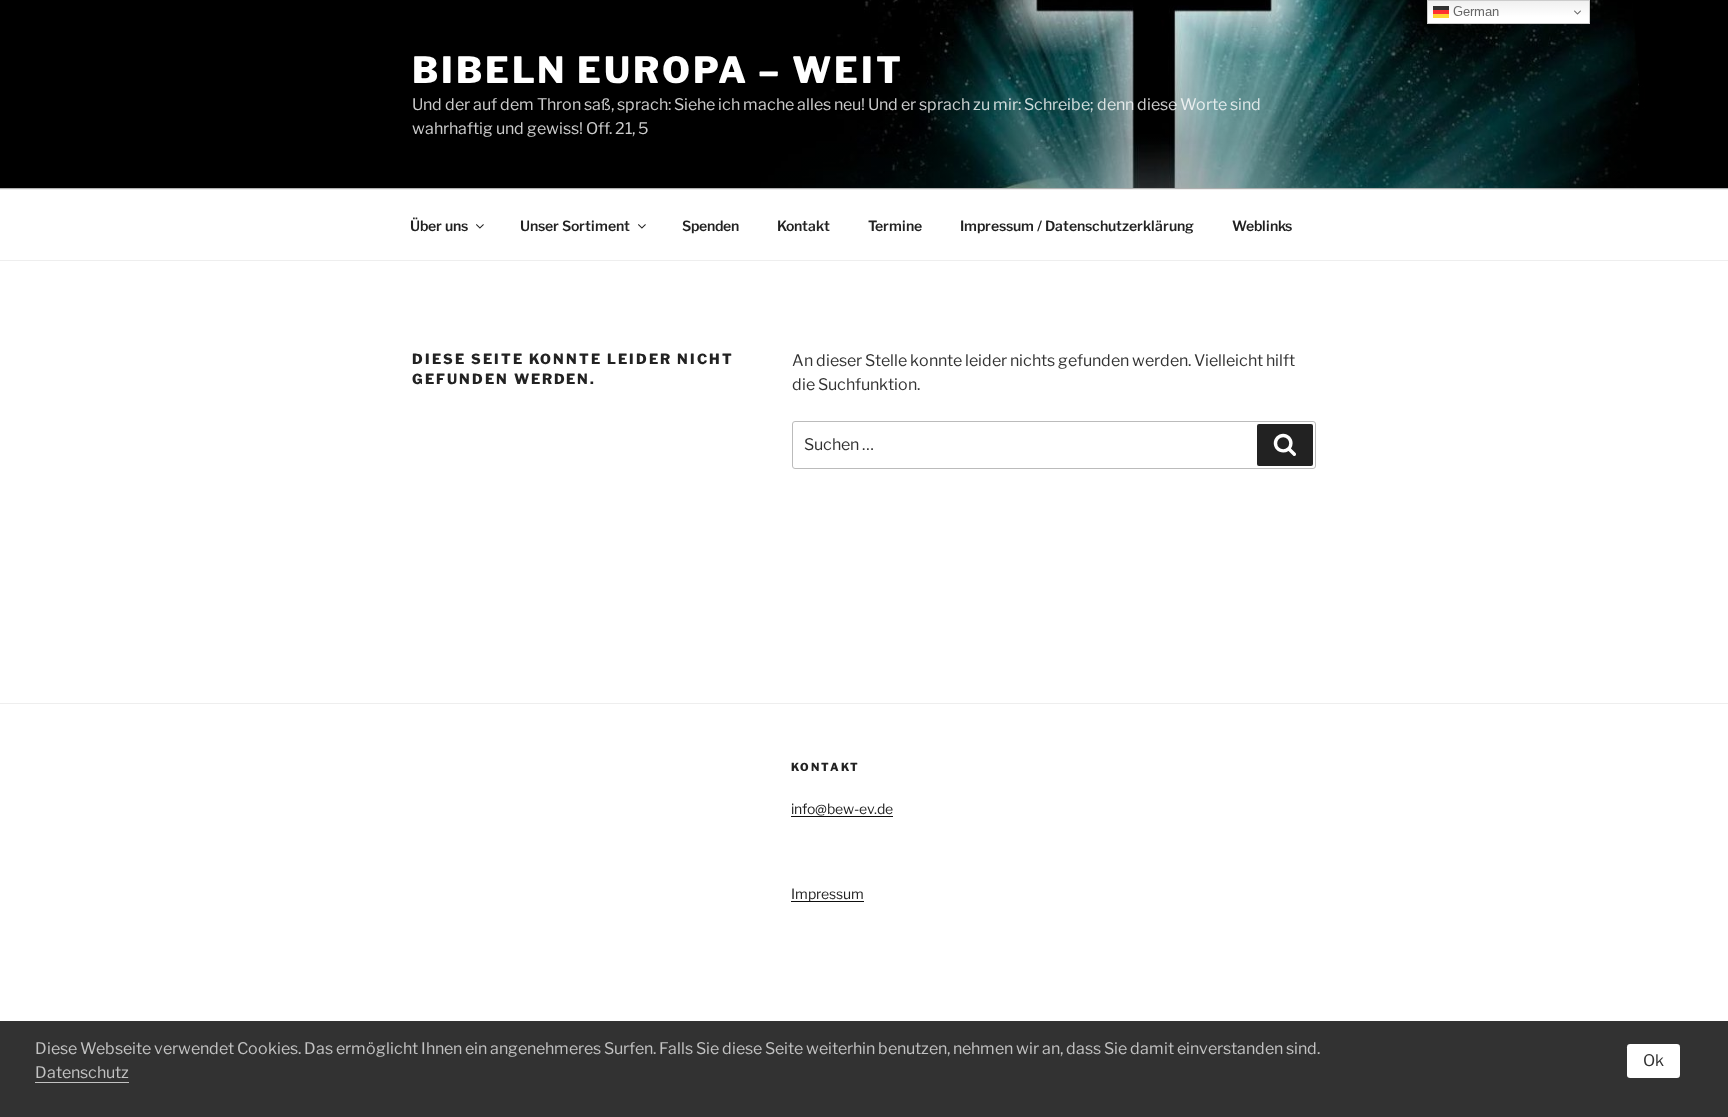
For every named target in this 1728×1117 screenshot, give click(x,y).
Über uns (439, 225)
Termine (895, 225)
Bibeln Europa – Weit (658, 70)
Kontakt (803, 225)
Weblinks (1262, 225)
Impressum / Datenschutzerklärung (1077, 225)
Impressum (827, 893)
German (1474, 11)
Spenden (710, 225)
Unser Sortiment (575, 225)
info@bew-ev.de (842, 808)
